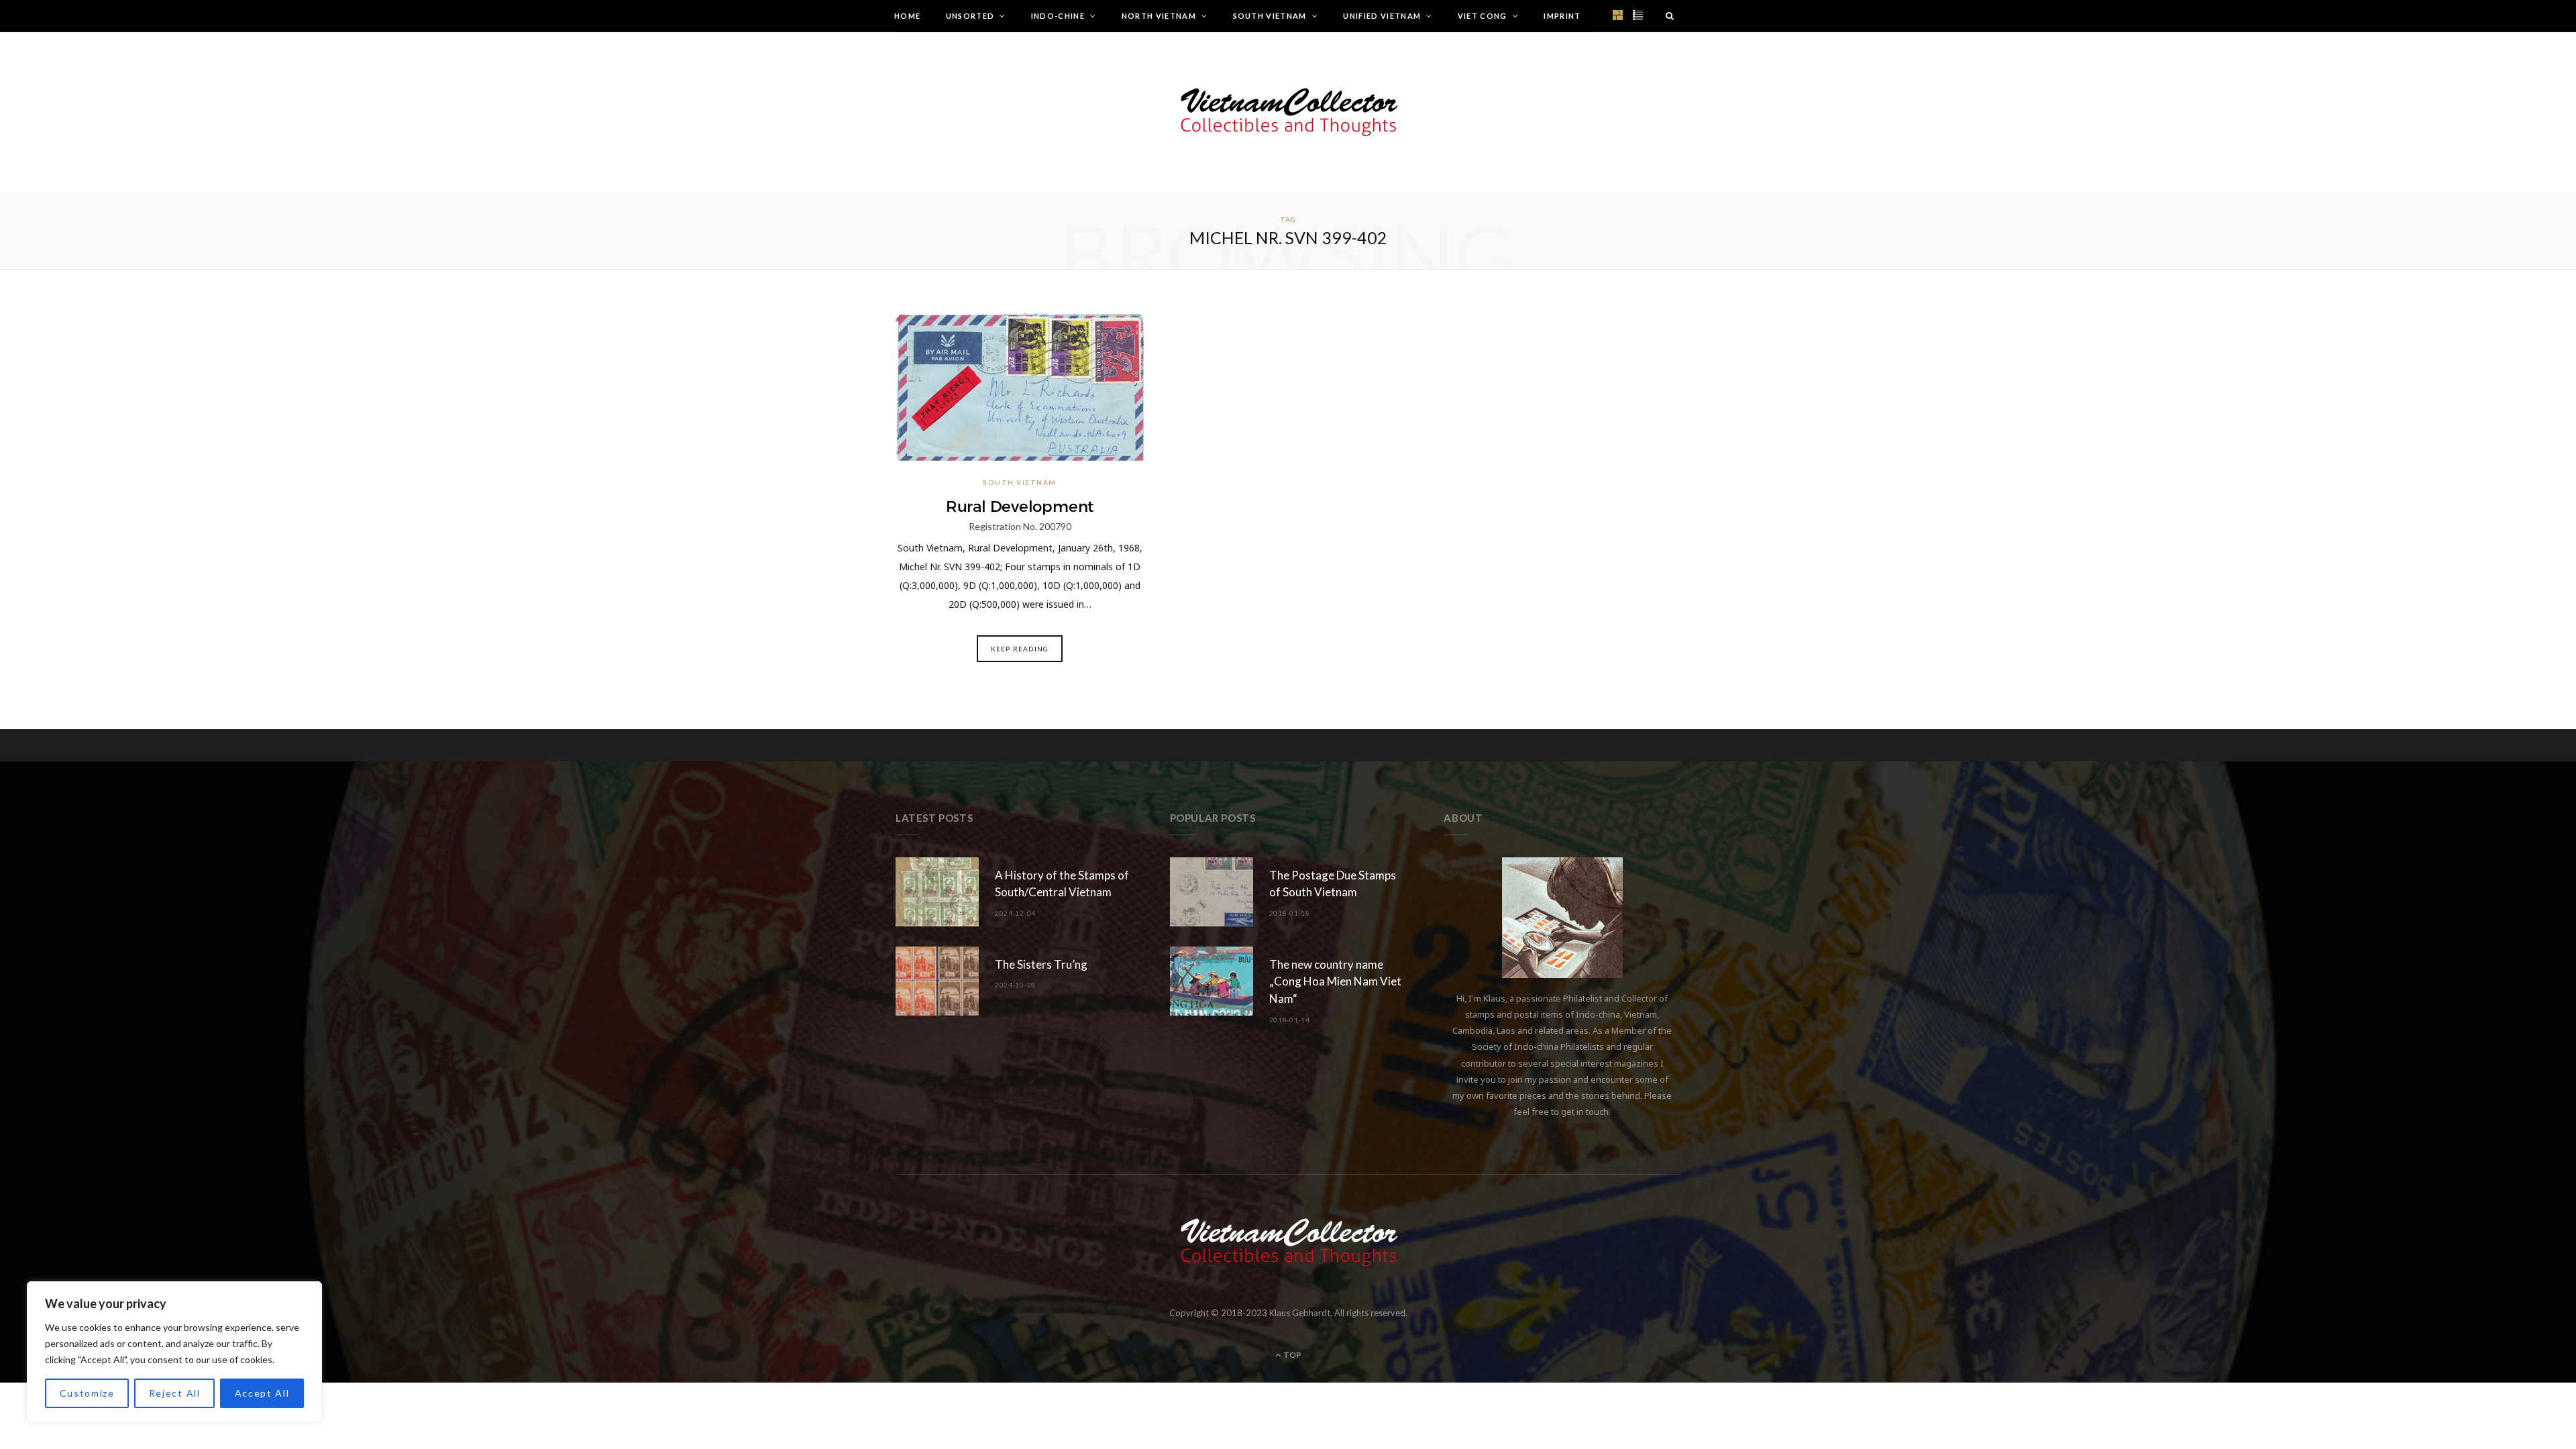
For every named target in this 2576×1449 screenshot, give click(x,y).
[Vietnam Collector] (1288, 112)
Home (907, 16)
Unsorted (970, 16)
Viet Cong (1483, 16)
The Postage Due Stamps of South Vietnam (1333, 884)
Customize (87, 1393)
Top (1292, 1355)
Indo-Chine (1058, 16)
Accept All (262, 1393)
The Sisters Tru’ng (1041, 964)
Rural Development (1020, 506)
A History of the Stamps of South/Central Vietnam (1062, 884)
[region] (174, 1352)
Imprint (1562, 16)
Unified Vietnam (1382, 16)
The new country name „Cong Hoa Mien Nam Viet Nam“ (1335, 982)
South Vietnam (1270, 16)
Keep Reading (1020, 649)
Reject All (175, 1393)
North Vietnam (1159, 16)
